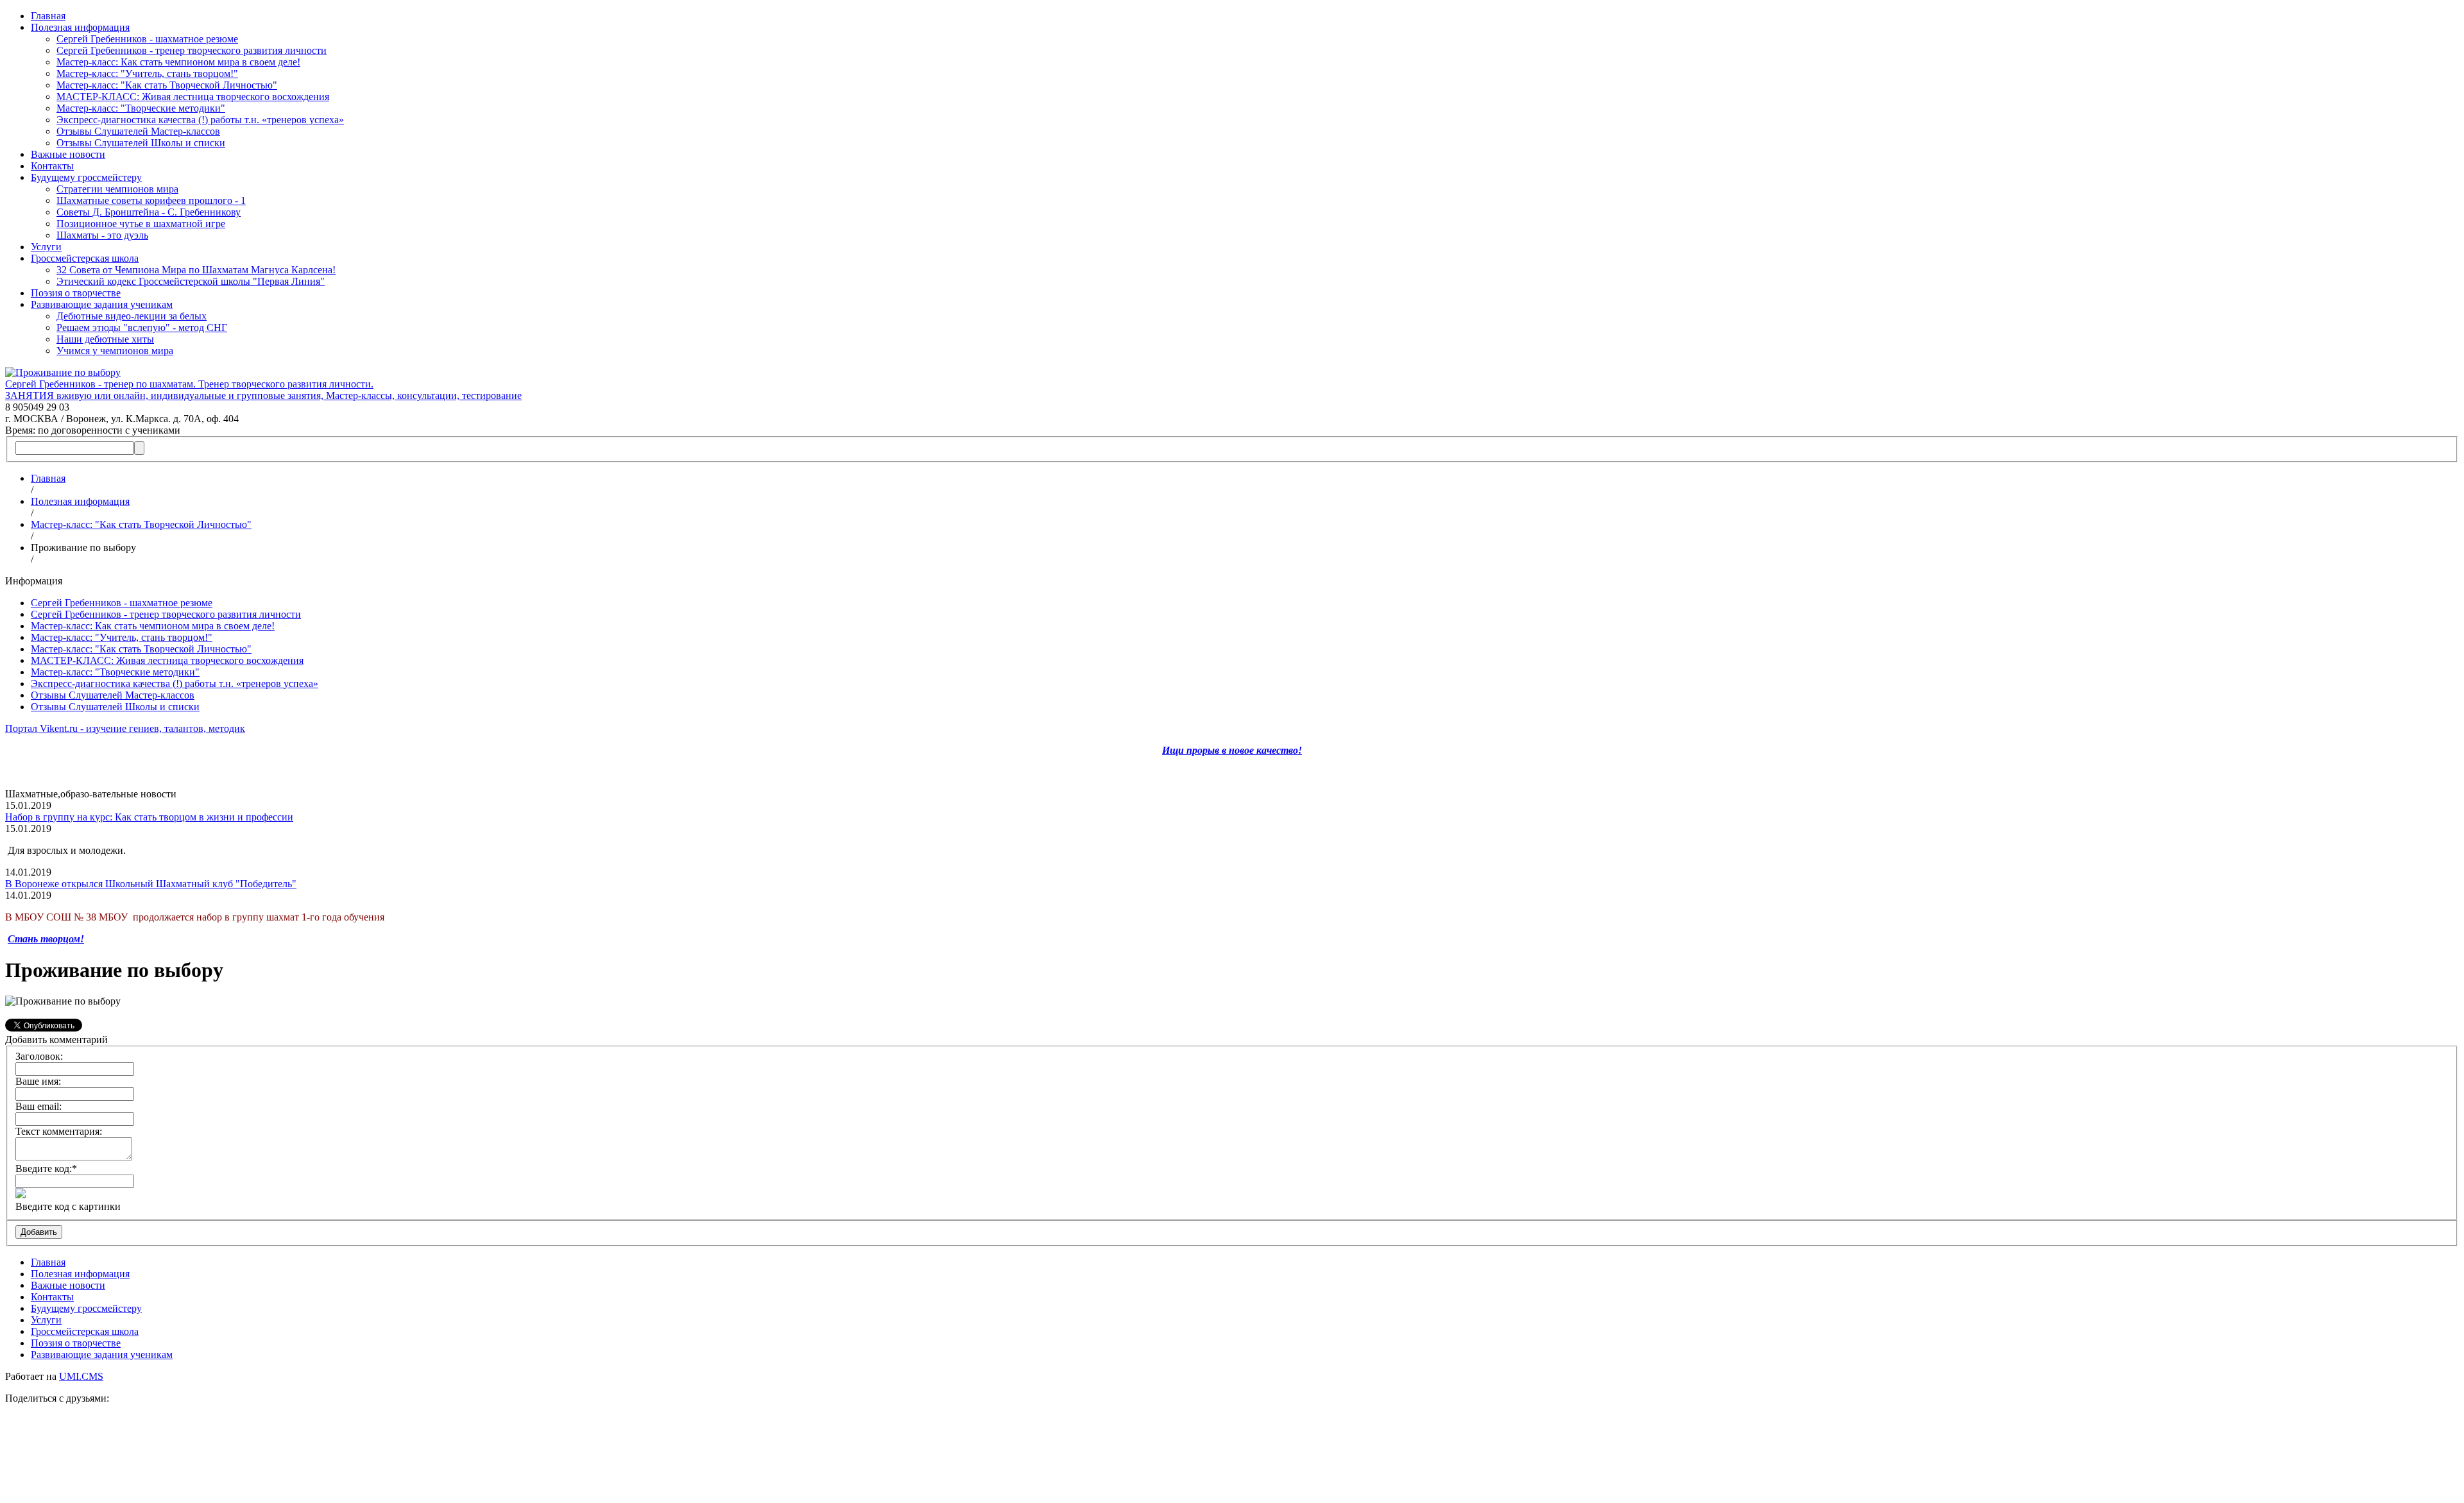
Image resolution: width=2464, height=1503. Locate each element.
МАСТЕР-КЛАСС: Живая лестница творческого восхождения (193, 97)
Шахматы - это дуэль (102, 235)
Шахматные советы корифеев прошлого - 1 (151, 200)
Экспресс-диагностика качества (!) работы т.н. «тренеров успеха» (200, 120)
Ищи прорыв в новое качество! (1232, 750)
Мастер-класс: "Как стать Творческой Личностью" (167, 85)
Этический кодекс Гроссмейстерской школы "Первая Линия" (191, 281)
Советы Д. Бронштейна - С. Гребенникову (149, 212)
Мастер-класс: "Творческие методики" (141, 108)
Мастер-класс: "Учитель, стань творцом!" (147, 73)
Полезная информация (80, 27)
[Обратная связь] (1232, 1456)
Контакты (52, 166)
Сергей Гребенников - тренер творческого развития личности (192, 50)
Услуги (46, 247)
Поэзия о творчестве (76, 293)
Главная (48, 16)
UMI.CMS (81, 1376)
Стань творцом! (46, 939)
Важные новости (68, 154)
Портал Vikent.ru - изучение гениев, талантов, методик (125, 728)
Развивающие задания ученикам (102, 304)
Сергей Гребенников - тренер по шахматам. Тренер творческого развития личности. (189, 384)
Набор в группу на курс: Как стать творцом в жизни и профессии (149, 817)
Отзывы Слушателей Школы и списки (141, 143)
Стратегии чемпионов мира (117, 189)
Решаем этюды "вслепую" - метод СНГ (142, 327)
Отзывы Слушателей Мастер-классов (138, 131)
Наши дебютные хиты (105, 339)
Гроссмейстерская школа (85, 258)
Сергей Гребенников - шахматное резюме (147, 39)
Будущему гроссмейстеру (86, 177)
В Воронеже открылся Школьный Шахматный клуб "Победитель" (151, 884)
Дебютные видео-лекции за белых (132, 316)
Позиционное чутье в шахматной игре (141, 224)
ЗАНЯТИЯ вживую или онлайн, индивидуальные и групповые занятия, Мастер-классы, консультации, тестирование (263, 395)
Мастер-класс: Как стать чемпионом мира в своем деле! (178, 62)
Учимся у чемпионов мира (115, 351)
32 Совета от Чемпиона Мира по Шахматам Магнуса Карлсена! (196, 270)
